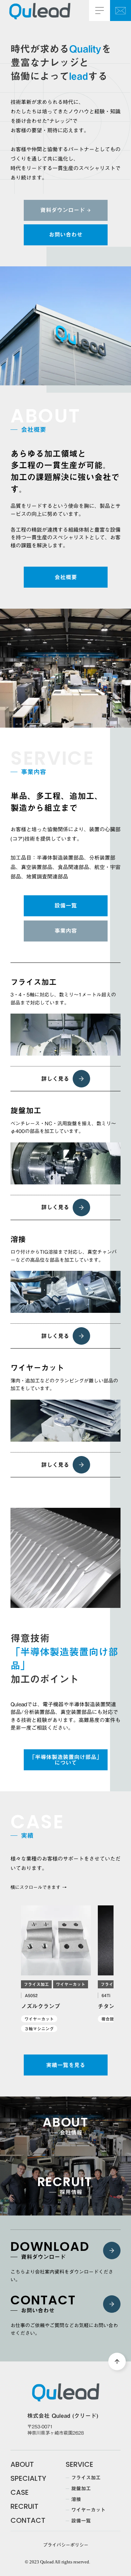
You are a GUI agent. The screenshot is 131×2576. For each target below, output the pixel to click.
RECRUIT (24, 2506)
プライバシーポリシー (66, 2545)
